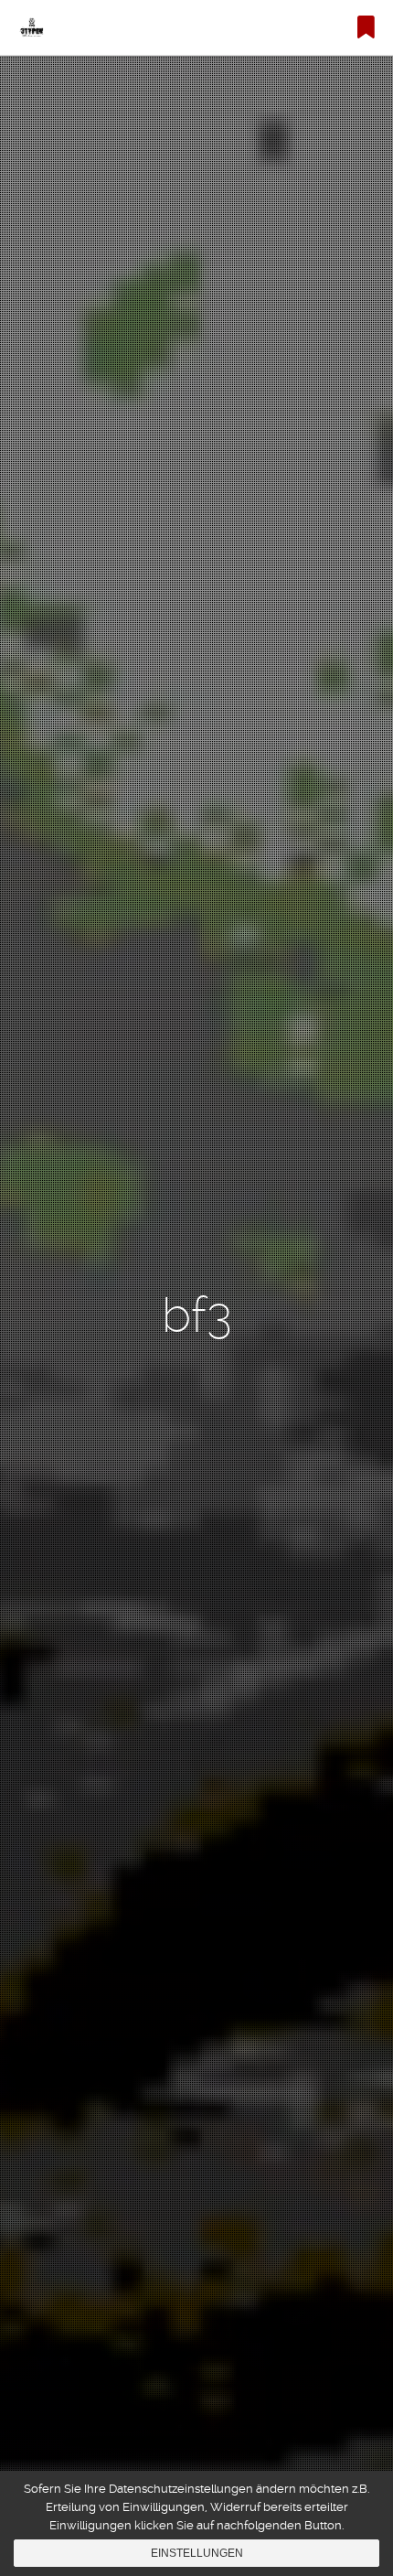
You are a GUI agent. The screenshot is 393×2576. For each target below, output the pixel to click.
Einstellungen (197, 2553)
